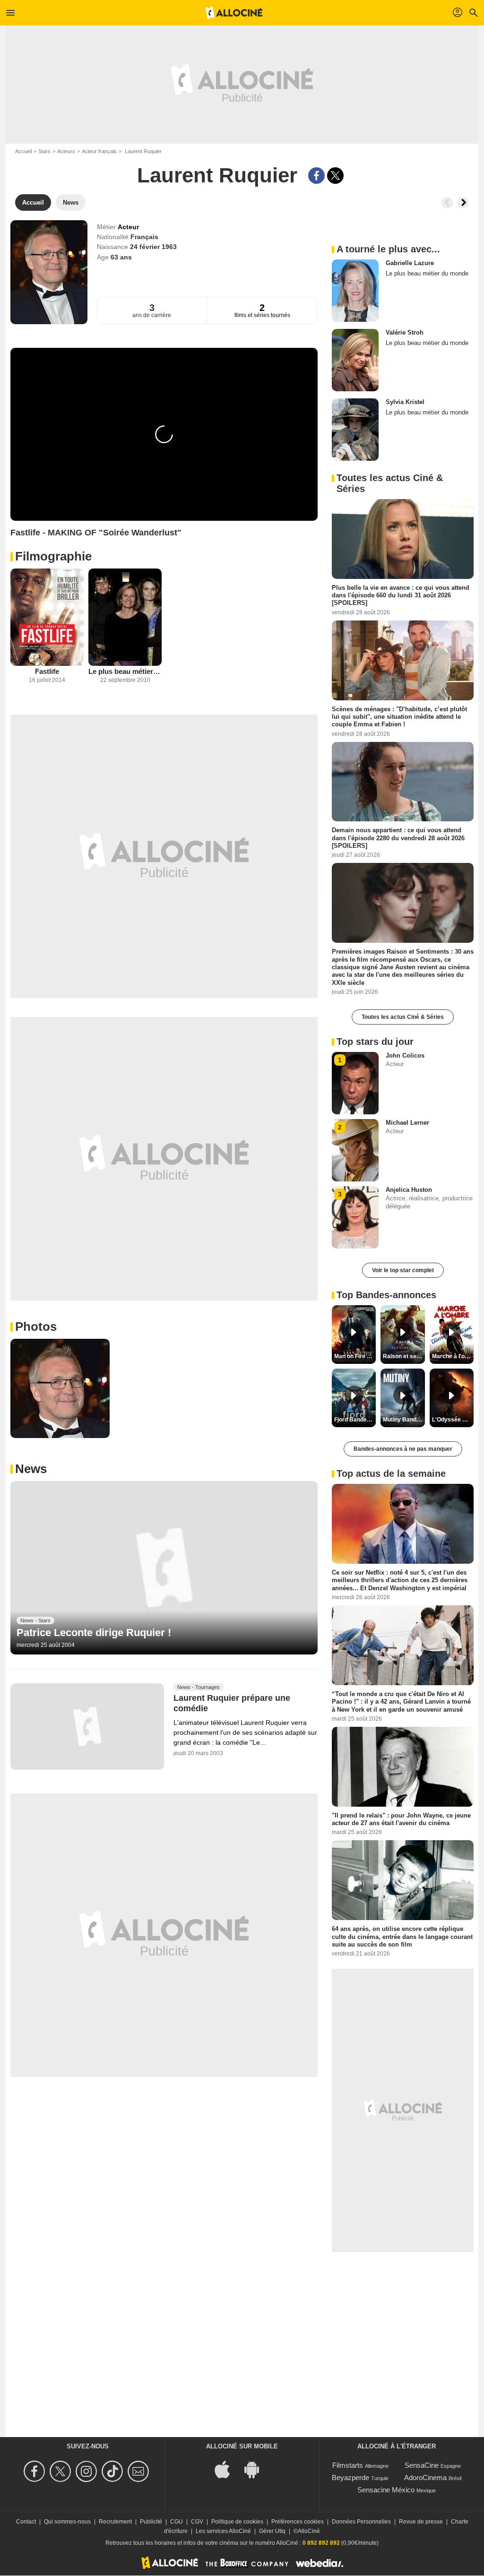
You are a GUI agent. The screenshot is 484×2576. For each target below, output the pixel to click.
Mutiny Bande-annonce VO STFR (404, 1420)
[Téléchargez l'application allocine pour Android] (257, 2469)
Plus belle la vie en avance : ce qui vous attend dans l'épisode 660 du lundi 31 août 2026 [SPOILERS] (401, 595)
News (31, 1469)
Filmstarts (348, 2465)
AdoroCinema (425, 2477)
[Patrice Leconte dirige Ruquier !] (164, 1568)
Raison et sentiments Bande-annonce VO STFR (404, 1356)
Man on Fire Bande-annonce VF (355, 1356)
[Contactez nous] (140, 2471)
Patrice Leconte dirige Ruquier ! (94, 1633)
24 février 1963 (153, 247)
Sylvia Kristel (405, 402)
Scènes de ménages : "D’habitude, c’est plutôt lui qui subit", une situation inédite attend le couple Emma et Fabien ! (399, 716)
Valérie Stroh (405, 332)
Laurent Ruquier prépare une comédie (232, 1703)
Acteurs (66, 151)
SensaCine (422, 2465)
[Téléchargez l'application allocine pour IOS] (227, 2469)
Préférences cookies (298, 2522)
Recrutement (115, 2522)
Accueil (23, 151)
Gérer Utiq (272, 2531)
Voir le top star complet (403, 1270)
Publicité (151, 2522)
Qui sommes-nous (67, 2522)
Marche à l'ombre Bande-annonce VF (453, 1356)
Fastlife (47, 671)
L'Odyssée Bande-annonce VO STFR (453, 1420)
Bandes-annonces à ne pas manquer (403, 1449)
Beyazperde (350, 2477)
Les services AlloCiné (223, 2531)
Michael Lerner (407, 1123)
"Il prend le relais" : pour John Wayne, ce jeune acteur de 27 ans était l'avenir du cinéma (401, 1819)
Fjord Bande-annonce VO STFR (355, 1420)
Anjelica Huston (409, 1190)
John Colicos (405, 1055)
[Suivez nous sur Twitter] (62, 2471)
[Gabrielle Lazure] (355, 291)
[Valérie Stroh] (355, 360)
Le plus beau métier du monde (125, 671)
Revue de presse (421, 2522)
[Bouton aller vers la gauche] (447, 203)
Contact (26, 2522)
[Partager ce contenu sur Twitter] (335, 176)
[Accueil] (234, 13)
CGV (197, 2522)
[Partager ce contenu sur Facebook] (316, 176)
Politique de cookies (237, 2522)
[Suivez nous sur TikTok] (114, 2471)
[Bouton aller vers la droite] (463, 203)
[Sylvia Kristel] (355, 430)
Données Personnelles (361, 2522)
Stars (44, 151)
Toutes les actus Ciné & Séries (403, 1017)
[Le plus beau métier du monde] (125, 617)
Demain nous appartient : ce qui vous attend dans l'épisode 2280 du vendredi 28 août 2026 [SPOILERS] (398, 838)
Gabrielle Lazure (410, 263)
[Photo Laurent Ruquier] (60, 1388)
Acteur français (99, 151)
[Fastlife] (47, 617)
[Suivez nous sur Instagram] (88, 2471)
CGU (177, 2522)
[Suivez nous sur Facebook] (36, 2471)
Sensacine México (386, 2490)
